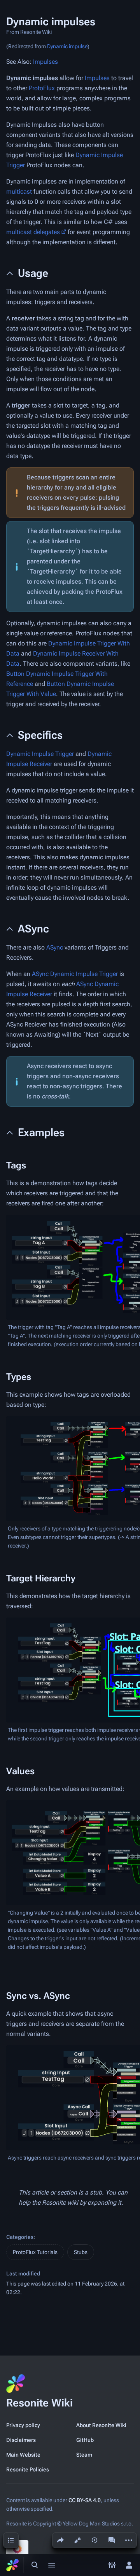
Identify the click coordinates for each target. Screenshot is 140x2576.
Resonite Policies (28, 2469)
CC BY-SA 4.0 (85, 2500)
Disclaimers (21, 2440)
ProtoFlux (42, 88)
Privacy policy (23, 2425)
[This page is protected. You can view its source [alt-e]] (77, 2540)
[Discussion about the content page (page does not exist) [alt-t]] (112, 2540)
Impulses (45, 62)
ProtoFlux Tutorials (35, 2252)
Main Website (23, 2455)
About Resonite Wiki (101, 2425)
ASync (55, 947)
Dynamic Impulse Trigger (40, 754)
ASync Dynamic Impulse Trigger (75, 974)
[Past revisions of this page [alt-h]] (94, 2540)
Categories (20, 2237)
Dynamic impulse (67, 46)
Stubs (81, 2252)
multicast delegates (33, 232)
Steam (84, 2455)
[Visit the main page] (12, 2565)
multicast (19, 191)
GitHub (85, 2440)
